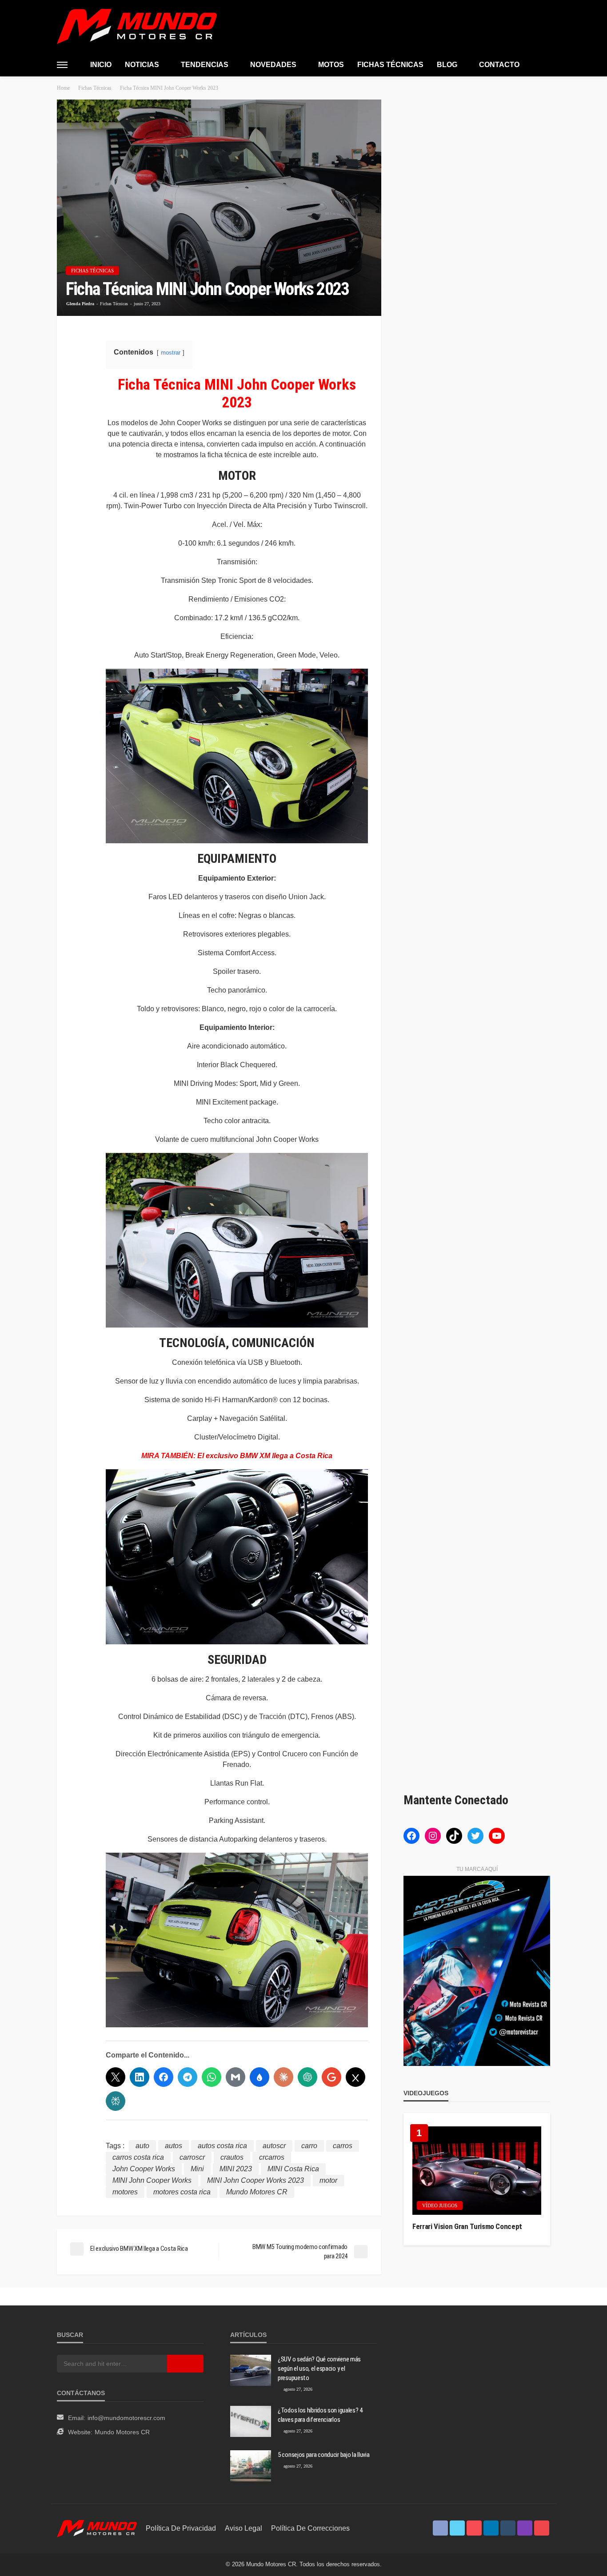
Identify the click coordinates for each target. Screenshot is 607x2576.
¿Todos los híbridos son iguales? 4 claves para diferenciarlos (320, 2415)
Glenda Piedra (80, 304)
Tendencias (205, 65)
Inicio (101, 65)
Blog (447, 65)
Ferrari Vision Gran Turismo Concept (467, 2226)
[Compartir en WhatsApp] (212, 2077)
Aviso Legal (244, 2528)
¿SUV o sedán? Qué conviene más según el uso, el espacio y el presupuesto (319, 2369)
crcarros (272, 2157)
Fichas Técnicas (390, 65)
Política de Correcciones (310, 2528)
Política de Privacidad (181, 2528)
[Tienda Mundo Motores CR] (97, 2528)
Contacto (499, 65)
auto (142, 2146)
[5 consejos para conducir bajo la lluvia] (251, 2466)
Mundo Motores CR (257, 2192)
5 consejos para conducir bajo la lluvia (323, 2455)
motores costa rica (182, 2192)
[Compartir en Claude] (284, 2077)
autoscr (274, 2146)
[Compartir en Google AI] (331, 2077)
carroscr (192, 2157)
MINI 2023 (236, 2169)
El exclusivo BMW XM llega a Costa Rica (265, 1456)
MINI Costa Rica (293, 2169)
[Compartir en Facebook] (164, 2077)
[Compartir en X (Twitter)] (116, 2077)
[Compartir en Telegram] (188, 2077)
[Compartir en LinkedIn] (140, 2077)
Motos (331, 65)
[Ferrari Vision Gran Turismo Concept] (477, 2171)
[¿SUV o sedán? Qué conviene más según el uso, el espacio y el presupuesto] (251, 2370)
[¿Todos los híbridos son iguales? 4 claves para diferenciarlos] (251, 2421)
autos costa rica (222, 2146)
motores (125, 2192)
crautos (232, 2157)
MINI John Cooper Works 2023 (256, 2180)
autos (174, 2146)
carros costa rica (138, 2157)
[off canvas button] (62, 65)
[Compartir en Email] (236, 2077)
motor (328, 2180)
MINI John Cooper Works (152, 2180)
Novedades (273, 65)
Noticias (142, 65)
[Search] (543, 64)
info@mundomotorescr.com (126, 2418)
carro (309, 2146)
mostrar (171, 353)
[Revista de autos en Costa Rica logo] (137, 26)
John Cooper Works (144, 2169)
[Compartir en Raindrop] (260, 2077)
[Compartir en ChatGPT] (307, 2077)
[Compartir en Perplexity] (116, 2101)
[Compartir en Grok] (355, 2077)
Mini (197, 2169)
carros (343, 2146)
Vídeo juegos (440, 2205)
